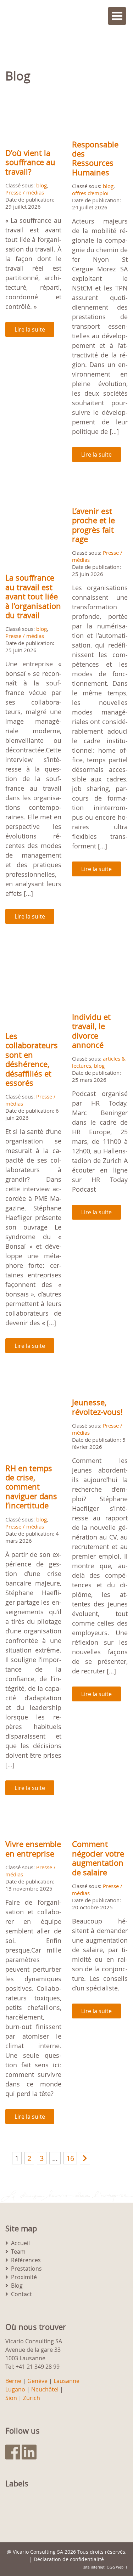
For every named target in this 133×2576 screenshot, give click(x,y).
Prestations (26, 2269)
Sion (11, 2398)
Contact (21, 2294)
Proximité (24, 2277)
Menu (117, 16)
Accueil (20, 2243)
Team (18, 2252)
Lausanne (66, 2381)
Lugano (15, 2389)
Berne (13, 2381)
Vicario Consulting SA (38, 2552)
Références (26, 2260)
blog (41, 185)
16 (70, 2158)
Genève (37, 2381)
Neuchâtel (45, 2389)
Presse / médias (25, 192)
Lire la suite (30, 329)
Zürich (32, 2398)
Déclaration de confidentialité (69, 2559)
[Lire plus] (33, 119)
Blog (17, 2286)
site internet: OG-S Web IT (106, 2567)
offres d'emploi (90, 193)
